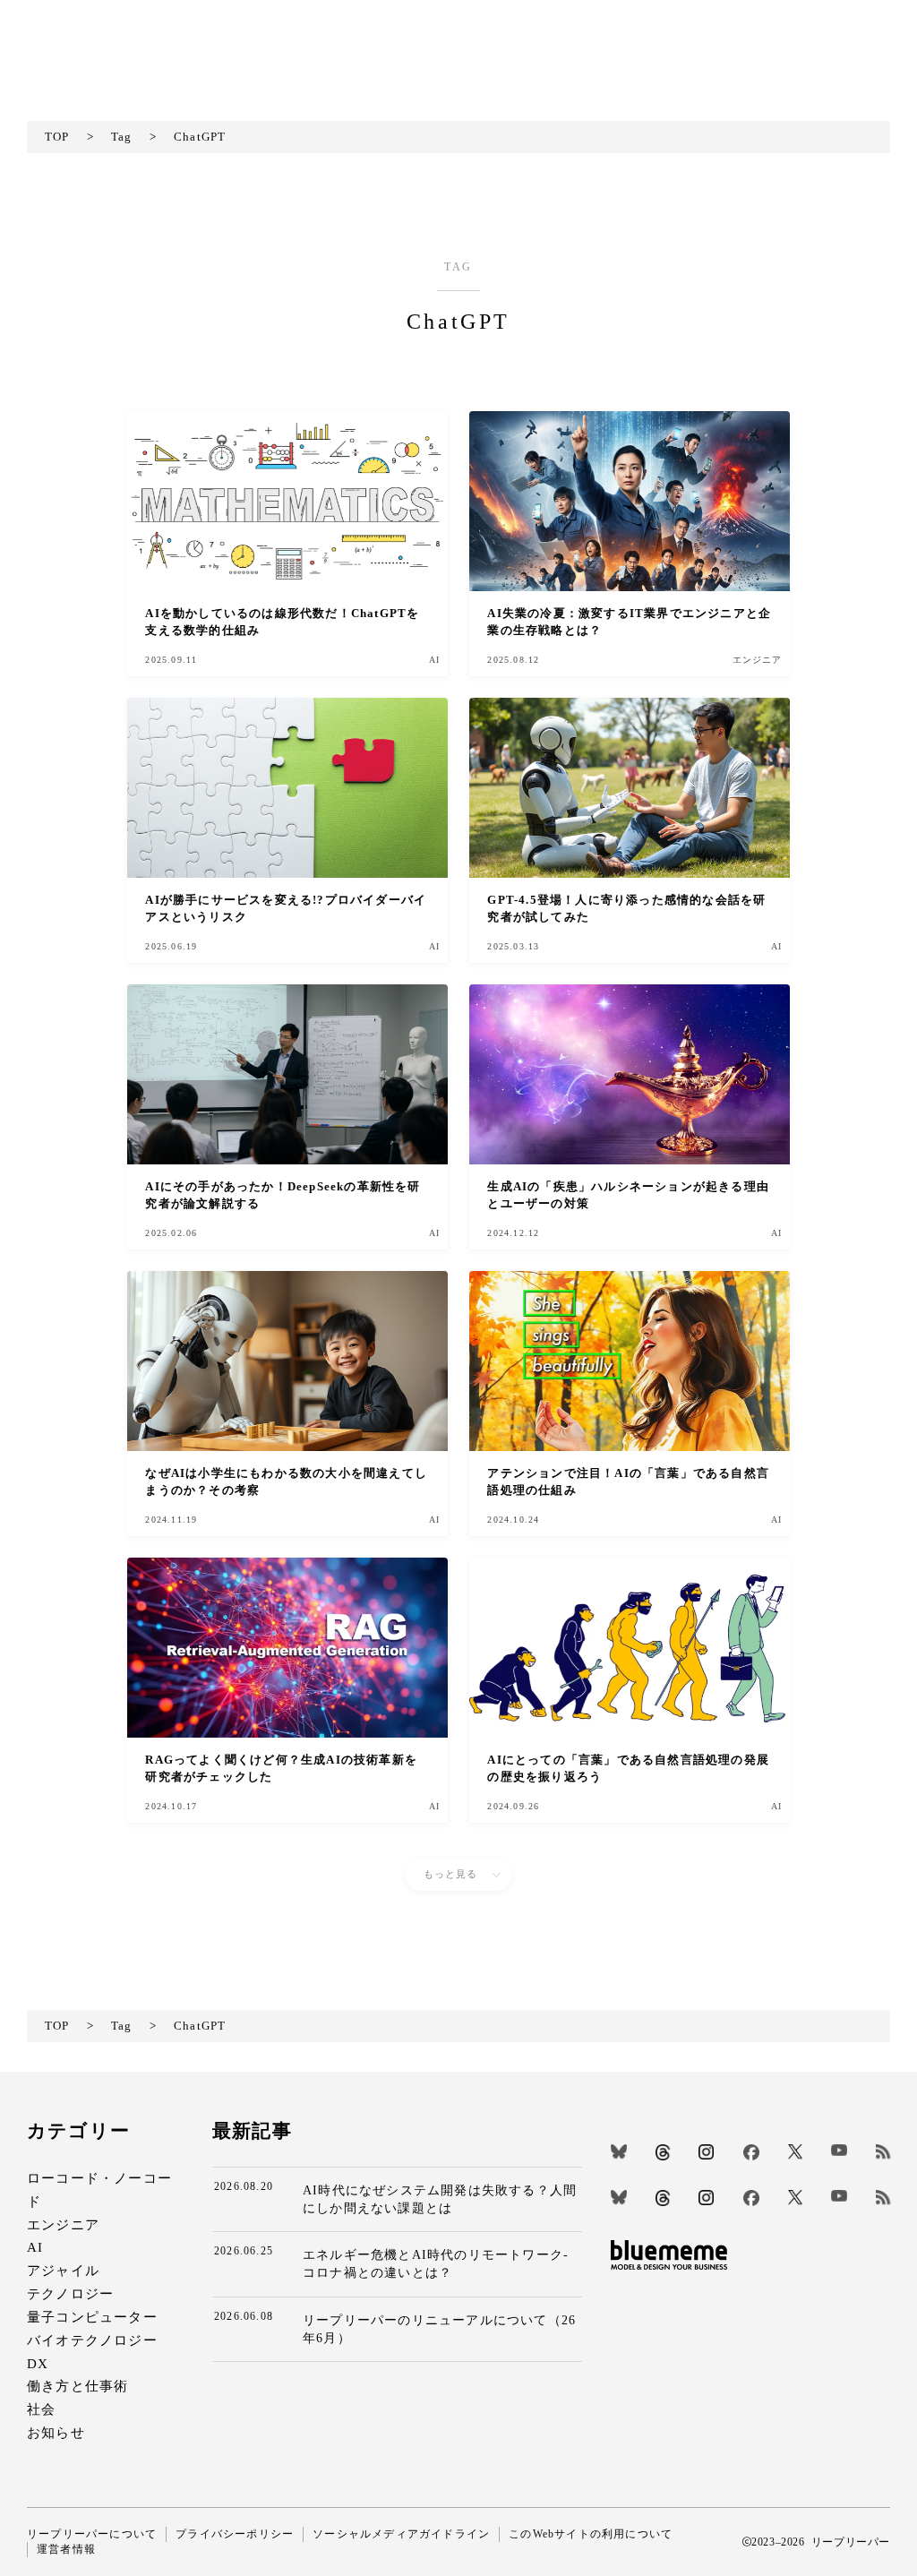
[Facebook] (751, 2152)
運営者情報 (66, 2549)
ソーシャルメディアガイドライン (401, 2534)
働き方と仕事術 (77, 2386)
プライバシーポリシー (235, 2534)
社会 (41, 2409)
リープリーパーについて (92, 2534)
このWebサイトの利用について (591, 2534)
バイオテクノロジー (92, 2340)
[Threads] (663, 2152)
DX (38, 2363)
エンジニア (63, 2224)
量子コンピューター (92, 2317)
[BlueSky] (619, 2151)
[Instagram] (706, 2152)
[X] (795, 2151)
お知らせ (56, 2432)
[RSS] (883, 2151)
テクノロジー (70, 2293)
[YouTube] (839, 2150)
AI (35, 2247)
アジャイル (63, 2270)
